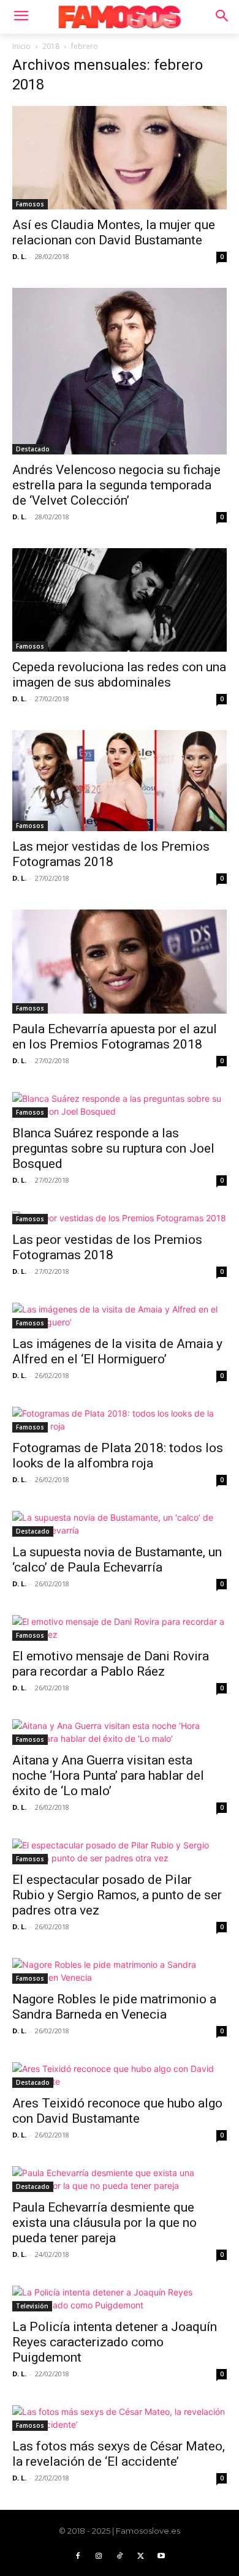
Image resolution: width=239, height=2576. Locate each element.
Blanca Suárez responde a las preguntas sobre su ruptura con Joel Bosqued (113, 1148)
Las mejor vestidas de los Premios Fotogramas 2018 (111, 854)
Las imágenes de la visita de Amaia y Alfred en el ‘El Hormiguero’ (117, 1351)
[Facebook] (78, 2556)
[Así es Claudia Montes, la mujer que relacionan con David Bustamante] (120, 158)
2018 (51, 46)
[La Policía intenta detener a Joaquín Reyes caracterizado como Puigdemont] (120, 2299)
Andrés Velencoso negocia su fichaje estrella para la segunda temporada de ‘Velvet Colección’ (116, 485)
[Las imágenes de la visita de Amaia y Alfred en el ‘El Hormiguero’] (120, 1316)
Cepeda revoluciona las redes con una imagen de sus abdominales (119, 675)
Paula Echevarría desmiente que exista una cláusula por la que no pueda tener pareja (104, 2223)
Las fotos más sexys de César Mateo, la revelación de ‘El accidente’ (119, 2454)
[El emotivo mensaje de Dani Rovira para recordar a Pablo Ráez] (120, 1628)
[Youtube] (161, 2556)
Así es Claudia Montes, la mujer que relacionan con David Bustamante (114, 232)
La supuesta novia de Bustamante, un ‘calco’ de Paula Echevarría (117, 1560)
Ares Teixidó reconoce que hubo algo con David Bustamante (117, 2111)
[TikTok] (120, 2556)
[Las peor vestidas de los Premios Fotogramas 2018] (120, 1218)
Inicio (21, 46)
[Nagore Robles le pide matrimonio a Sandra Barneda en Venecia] (120, 1971)
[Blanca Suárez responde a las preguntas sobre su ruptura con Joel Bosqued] (120, 1105)
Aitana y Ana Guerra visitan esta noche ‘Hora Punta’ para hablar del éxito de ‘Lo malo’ (108, 1776)
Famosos (30, 204)
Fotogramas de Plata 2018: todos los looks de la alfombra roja (118, 1456)
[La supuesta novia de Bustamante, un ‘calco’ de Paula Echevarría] (120, 1524)
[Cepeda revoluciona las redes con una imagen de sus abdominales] (120, 600)
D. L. (19, 256)
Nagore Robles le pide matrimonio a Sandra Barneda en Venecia (114, 2007)
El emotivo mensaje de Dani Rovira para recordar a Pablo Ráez (111, 1664)
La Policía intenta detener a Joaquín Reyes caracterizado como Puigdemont (115, 2342)
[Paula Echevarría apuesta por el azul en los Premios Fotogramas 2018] (120, 961)
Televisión (32, 2306)
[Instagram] (99, 2556)
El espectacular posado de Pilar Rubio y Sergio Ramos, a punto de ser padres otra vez (117, 1895)
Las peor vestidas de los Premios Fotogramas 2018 (107, 1247)
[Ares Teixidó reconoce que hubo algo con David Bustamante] (120, 2075)
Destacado (33, 449)
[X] (140, 2556)
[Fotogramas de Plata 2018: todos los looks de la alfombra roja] (120, 1420)
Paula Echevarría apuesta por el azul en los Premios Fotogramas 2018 (115, 1037)
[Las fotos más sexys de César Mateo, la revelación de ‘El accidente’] (120, 2418)
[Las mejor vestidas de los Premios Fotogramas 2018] (120, 781)
